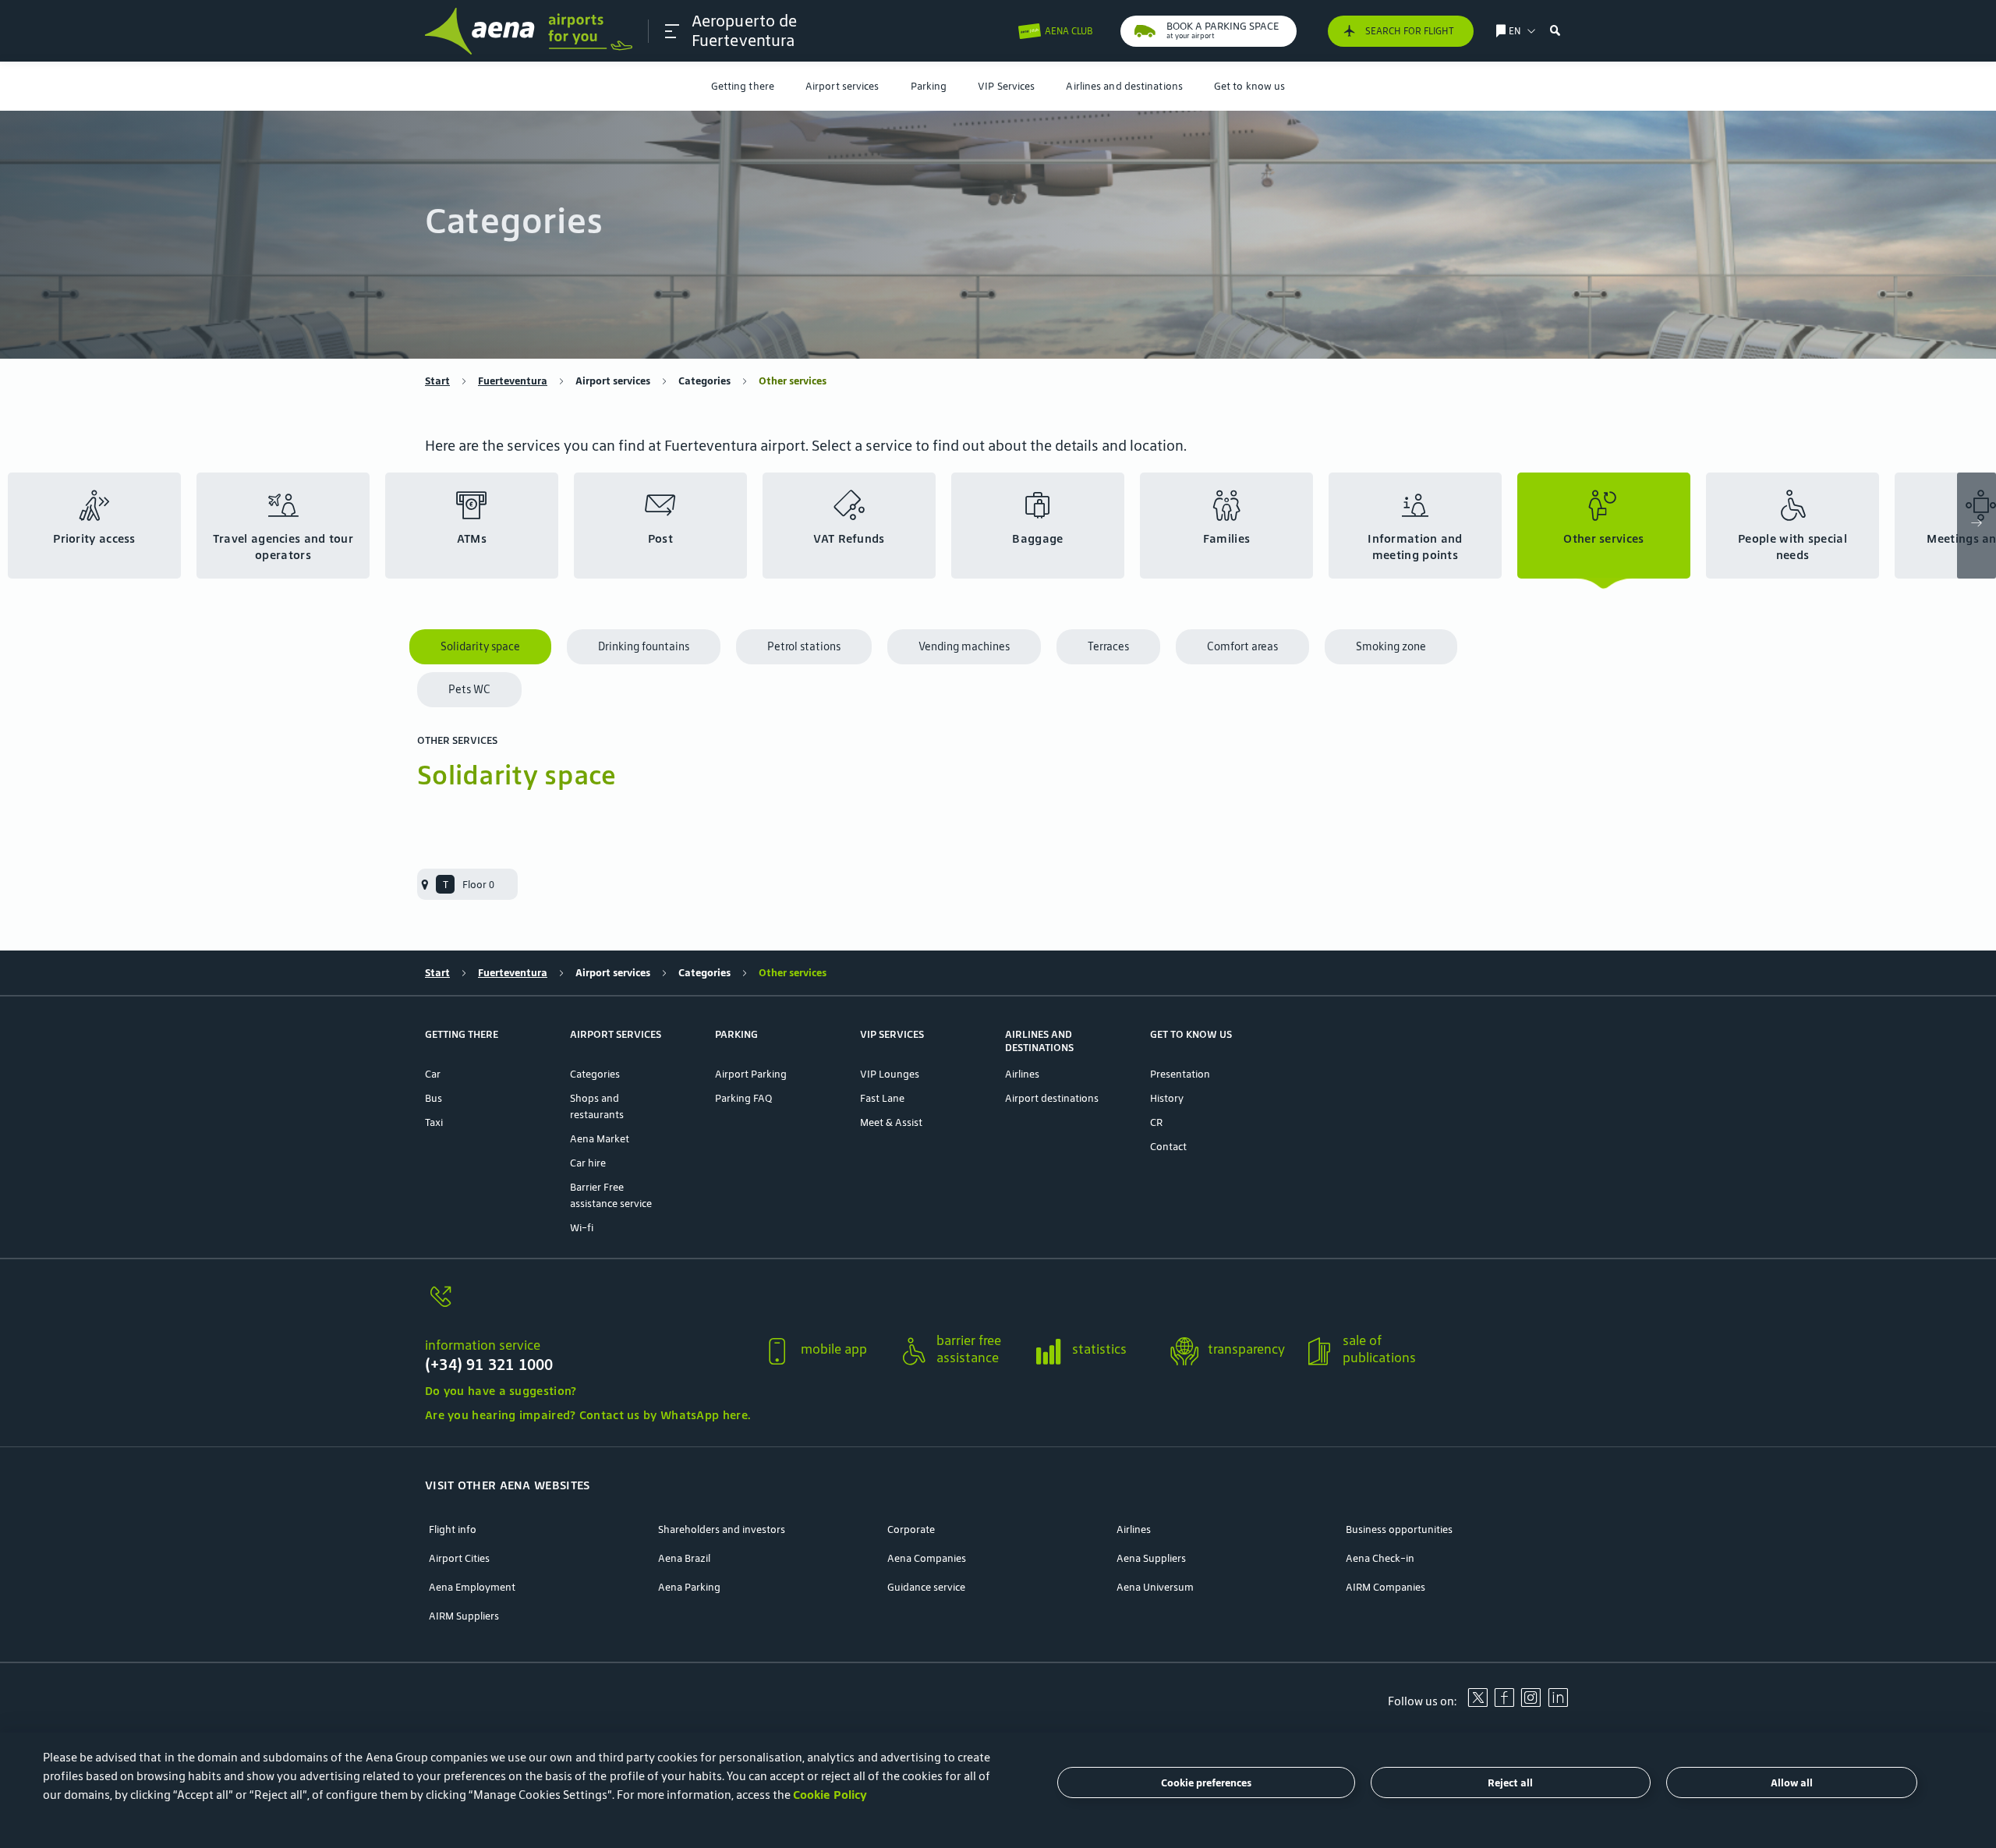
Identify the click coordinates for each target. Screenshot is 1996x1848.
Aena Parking (689, 1587)
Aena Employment (472, 1587)
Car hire (588, 1163)
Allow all (1792, 1783)
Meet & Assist (891, 1122)
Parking (929, 86)
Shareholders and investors (722, 1529)
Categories (704, 381)
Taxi (434, 1122)
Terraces (1108, 646)
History (1167, 1098)
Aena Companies (927, 1558)
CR (1156, 1122)
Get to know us (1249, 86)
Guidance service (926, 1587)
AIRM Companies (1386, 1587)
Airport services (842, 86)
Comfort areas (1242, 646)
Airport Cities (459, 1558)
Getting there (743, 86)
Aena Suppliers (1151, 1558)
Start (437, 381)
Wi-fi (582, 1228)
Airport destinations (1052, 1098)
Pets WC (469, 689)
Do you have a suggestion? (501, 1391)
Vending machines (964, 646)
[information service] (587, 1306)
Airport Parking (751, 1074)
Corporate (911, 1529)
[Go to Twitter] (1478, 1703)
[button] (672, 31)
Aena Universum (1155, 1587)
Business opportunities (1399, 1529)
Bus (434, 1098)
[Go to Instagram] (1531, 1703)
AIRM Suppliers (464, 1616)
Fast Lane (882, 1098)
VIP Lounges (890, 1074)
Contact (1168, 1147)
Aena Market (600, 1139)
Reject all (1510, 1783)
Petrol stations (804, 646)
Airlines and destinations (1124, 86)
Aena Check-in (1380, 1558)
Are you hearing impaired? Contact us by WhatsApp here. (587, 1415)
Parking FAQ (743, 1098)
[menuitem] (743, 86)
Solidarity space (480, 646)
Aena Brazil (684, 1558)
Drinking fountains (644, 646)
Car (433, 1074)
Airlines (1022, 1074)
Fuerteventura (513, 381)
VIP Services (1006, 86)
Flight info (453, 1529)
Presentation (1180, 1074)
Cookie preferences (1206, 1783)
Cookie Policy (830, 1795)
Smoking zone (1391, 646)
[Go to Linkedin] (1558, 1703)
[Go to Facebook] (1504, 1703)
